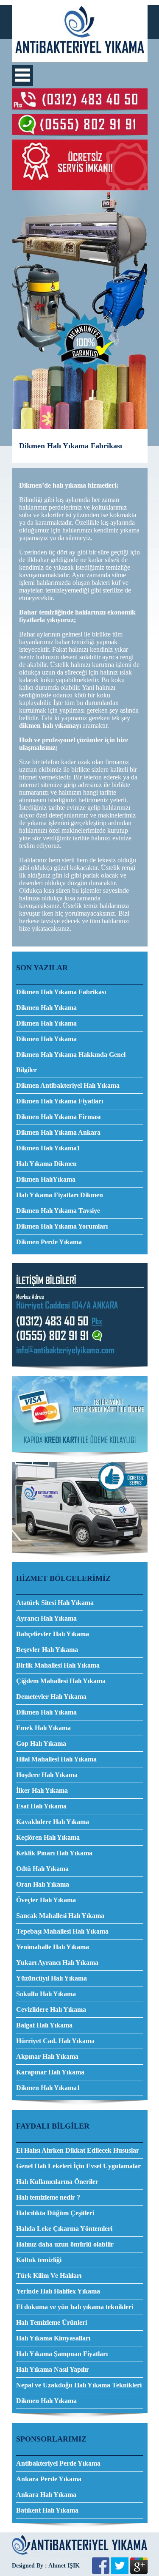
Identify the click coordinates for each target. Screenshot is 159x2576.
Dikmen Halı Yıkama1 (48, 1148)
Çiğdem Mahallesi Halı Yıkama (61, 1681)
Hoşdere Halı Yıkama (47, 1775)
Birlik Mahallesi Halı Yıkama (58, 1665)
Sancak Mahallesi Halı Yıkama (60, 1916)
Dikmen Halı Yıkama (46, 1008)
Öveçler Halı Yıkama (46, 1900)
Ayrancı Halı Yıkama (46, 1618)
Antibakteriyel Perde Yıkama (58, 2463)
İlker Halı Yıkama (42, 1790)
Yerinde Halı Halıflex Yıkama (58, 2291)
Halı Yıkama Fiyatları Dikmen (60, 1195)
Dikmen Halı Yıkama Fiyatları (60, 1101)
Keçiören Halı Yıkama (48, 1837)
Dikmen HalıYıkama (46, 1179)
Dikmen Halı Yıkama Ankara (58, 1132)
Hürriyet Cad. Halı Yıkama (55, 2041)
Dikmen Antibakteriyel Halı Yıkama (68, 1085)
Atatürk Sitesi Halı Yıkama (55, 1603)
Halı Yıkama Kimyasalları (53, 2338)
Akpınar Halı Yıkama (47, 2056)
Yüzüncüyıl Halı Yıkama (52, 1978)
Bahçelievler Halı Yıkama (53, 1634)
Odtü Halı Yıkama (42, 1869)
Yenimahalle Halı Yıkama (53, 1947)
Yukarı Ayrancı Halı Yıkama (57, 1963)
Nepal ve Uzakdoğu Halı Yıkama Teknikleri (79, 2385)
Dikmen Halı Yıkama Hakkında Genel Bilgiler (71, 1062)
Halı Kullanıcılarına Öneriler (57, 2182)
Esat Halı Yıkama (41, 1806)
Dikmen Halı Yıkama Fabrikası (61, 992)
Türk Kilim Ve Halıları (49, 2276)
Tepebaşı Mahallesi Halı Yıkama (62, 1931)
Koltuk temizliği (39, 2260)
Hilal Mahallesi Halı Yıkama (56, 1759)
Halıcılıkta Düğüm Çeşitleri (55, 2213)
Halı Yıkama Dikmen (46, 1164)
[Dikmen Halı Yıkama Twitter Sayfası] (120, 2572)
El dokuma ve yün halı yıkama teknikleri (75, 2307)
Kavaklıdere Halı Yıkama (53, 1822)
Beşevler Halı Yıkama (47, 1650)
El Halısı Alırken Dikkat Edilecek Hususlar (78, 2150)
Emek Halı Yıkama (43, 1728)
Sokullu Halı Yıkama (46, 1994)
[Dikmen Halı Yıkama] (80, 60)
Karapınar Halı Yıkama (50, 2072)
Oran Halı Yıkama (43, 1884)
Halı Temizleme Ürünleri (52, 2322)
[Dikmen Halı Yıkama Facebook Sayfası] (101, 2572)
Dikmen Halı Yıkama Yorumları (62, 1226)
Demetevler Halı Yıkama (51, 1697)
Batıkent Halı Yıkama (47, 2510)
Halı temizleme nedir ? (48, 2197)
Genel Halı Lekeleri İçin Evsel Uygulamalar (78, 2166)
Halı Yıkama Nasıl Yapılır (53, 2369)
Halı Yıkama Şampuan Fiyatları (62, 2354)
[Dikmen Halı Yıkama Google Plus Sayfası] (139, 2572)
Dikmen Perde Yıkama (49, 1242)
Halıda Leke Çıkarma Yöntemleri (64, 2229)
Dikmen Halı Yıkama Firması (58, 1117)
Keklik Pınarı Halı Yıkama (54, 1853)
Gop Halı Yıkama (41, 1743)
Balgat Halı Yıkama (44, 2025)
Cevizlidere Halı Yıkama (51, 2009)
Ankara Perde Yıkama (49, 2479)
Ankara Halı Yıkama (46, 2495)
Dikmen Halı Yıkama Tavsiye (58, 1211)
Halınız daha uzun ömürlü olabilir (65, 2244)
